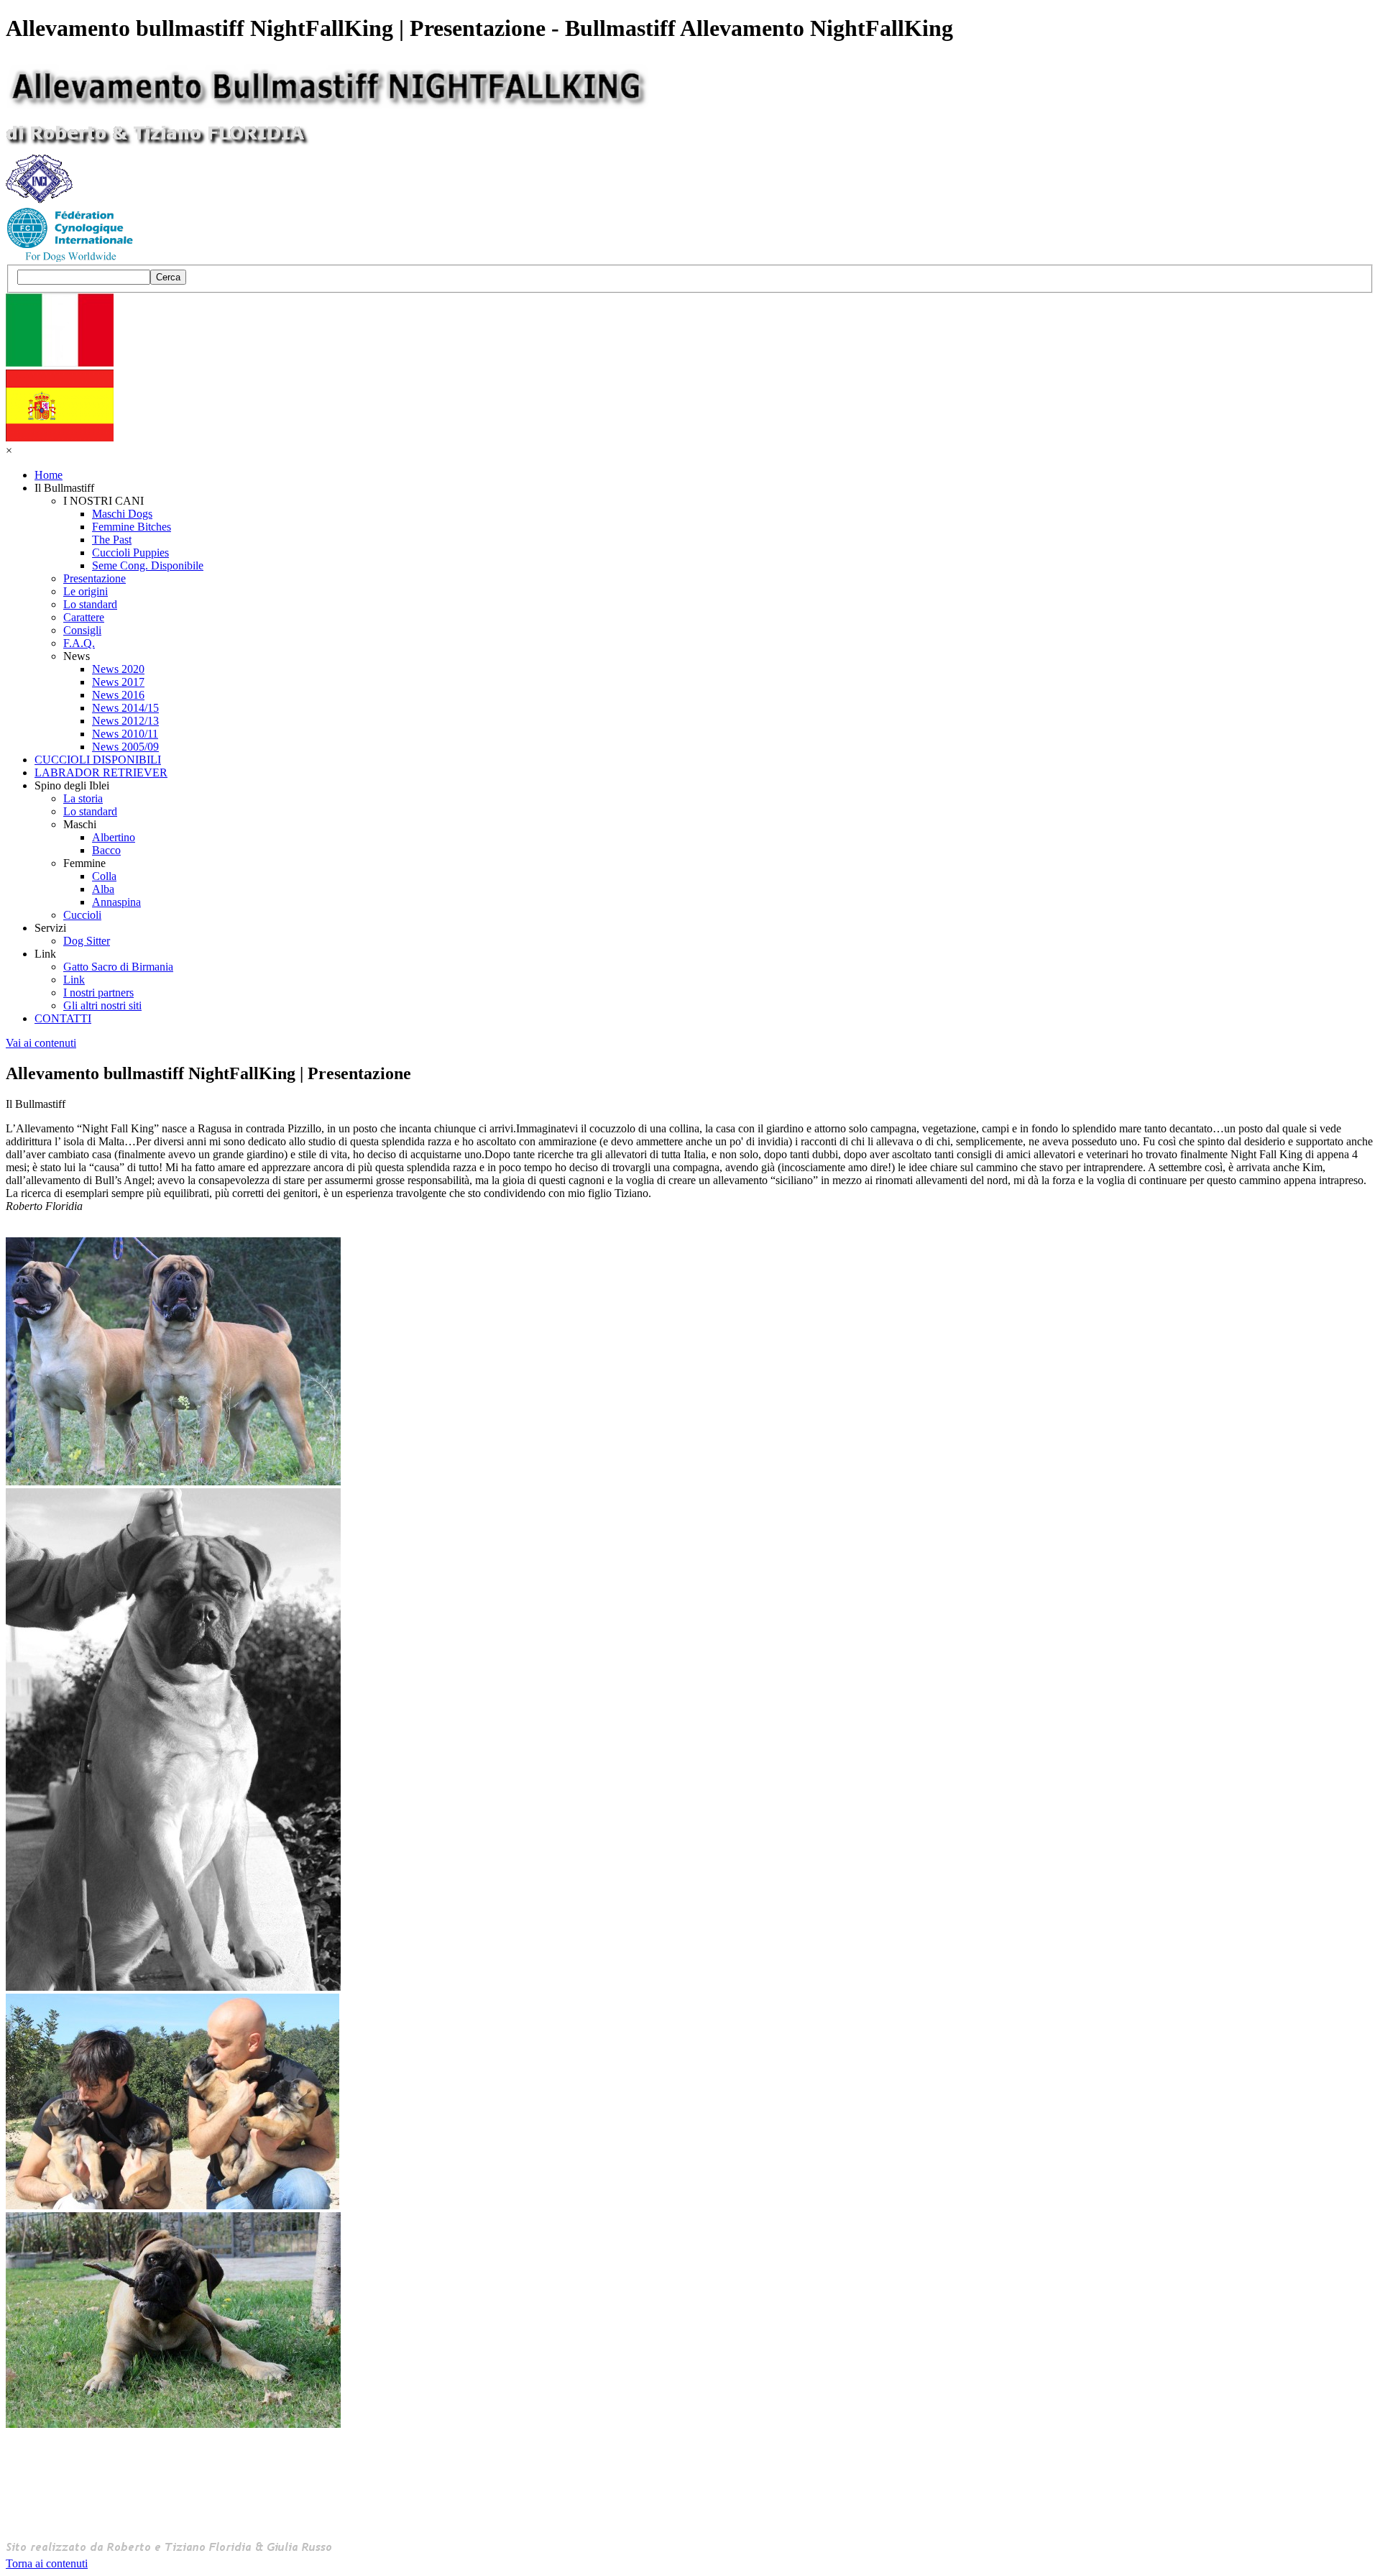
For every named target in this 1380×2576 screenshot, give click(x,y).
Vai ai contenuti (41, 1043)
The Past (112, 540)
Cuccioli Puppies (130, 553)
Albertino (114, 837)
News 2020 (118, 669)
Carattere (84, 617)
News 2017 (118, 682)
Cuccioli (82, 915)
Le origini (86, 591)
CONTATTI (63, 1018)
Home (49, 475)
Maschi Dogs (122, 514)
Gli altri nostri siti (102, 1005)
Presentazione (95, 578)
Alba (103, 889)
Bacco (106, 850)
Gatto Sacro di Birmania (118, 967)
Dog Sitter (87, 941)
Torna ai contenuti (47, 2563)
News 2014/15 (125, 708)
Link (74, 980)
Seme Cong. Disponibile (148, 565)
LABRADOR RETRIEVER (101, 773)
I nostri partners (98, 993)
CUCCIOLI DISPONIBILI (98, 760)
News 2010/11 (125, 734)
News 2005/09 (125, 747)
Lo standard (90, 604)
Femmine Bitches (132, 527)
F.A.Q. (79, 643)
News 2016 (118, 695)
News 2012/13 (125, 721)
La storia (83, 798)
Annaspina (116, 902)
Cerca (168, 277)
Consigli (82, 630)
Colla (104, 876)
